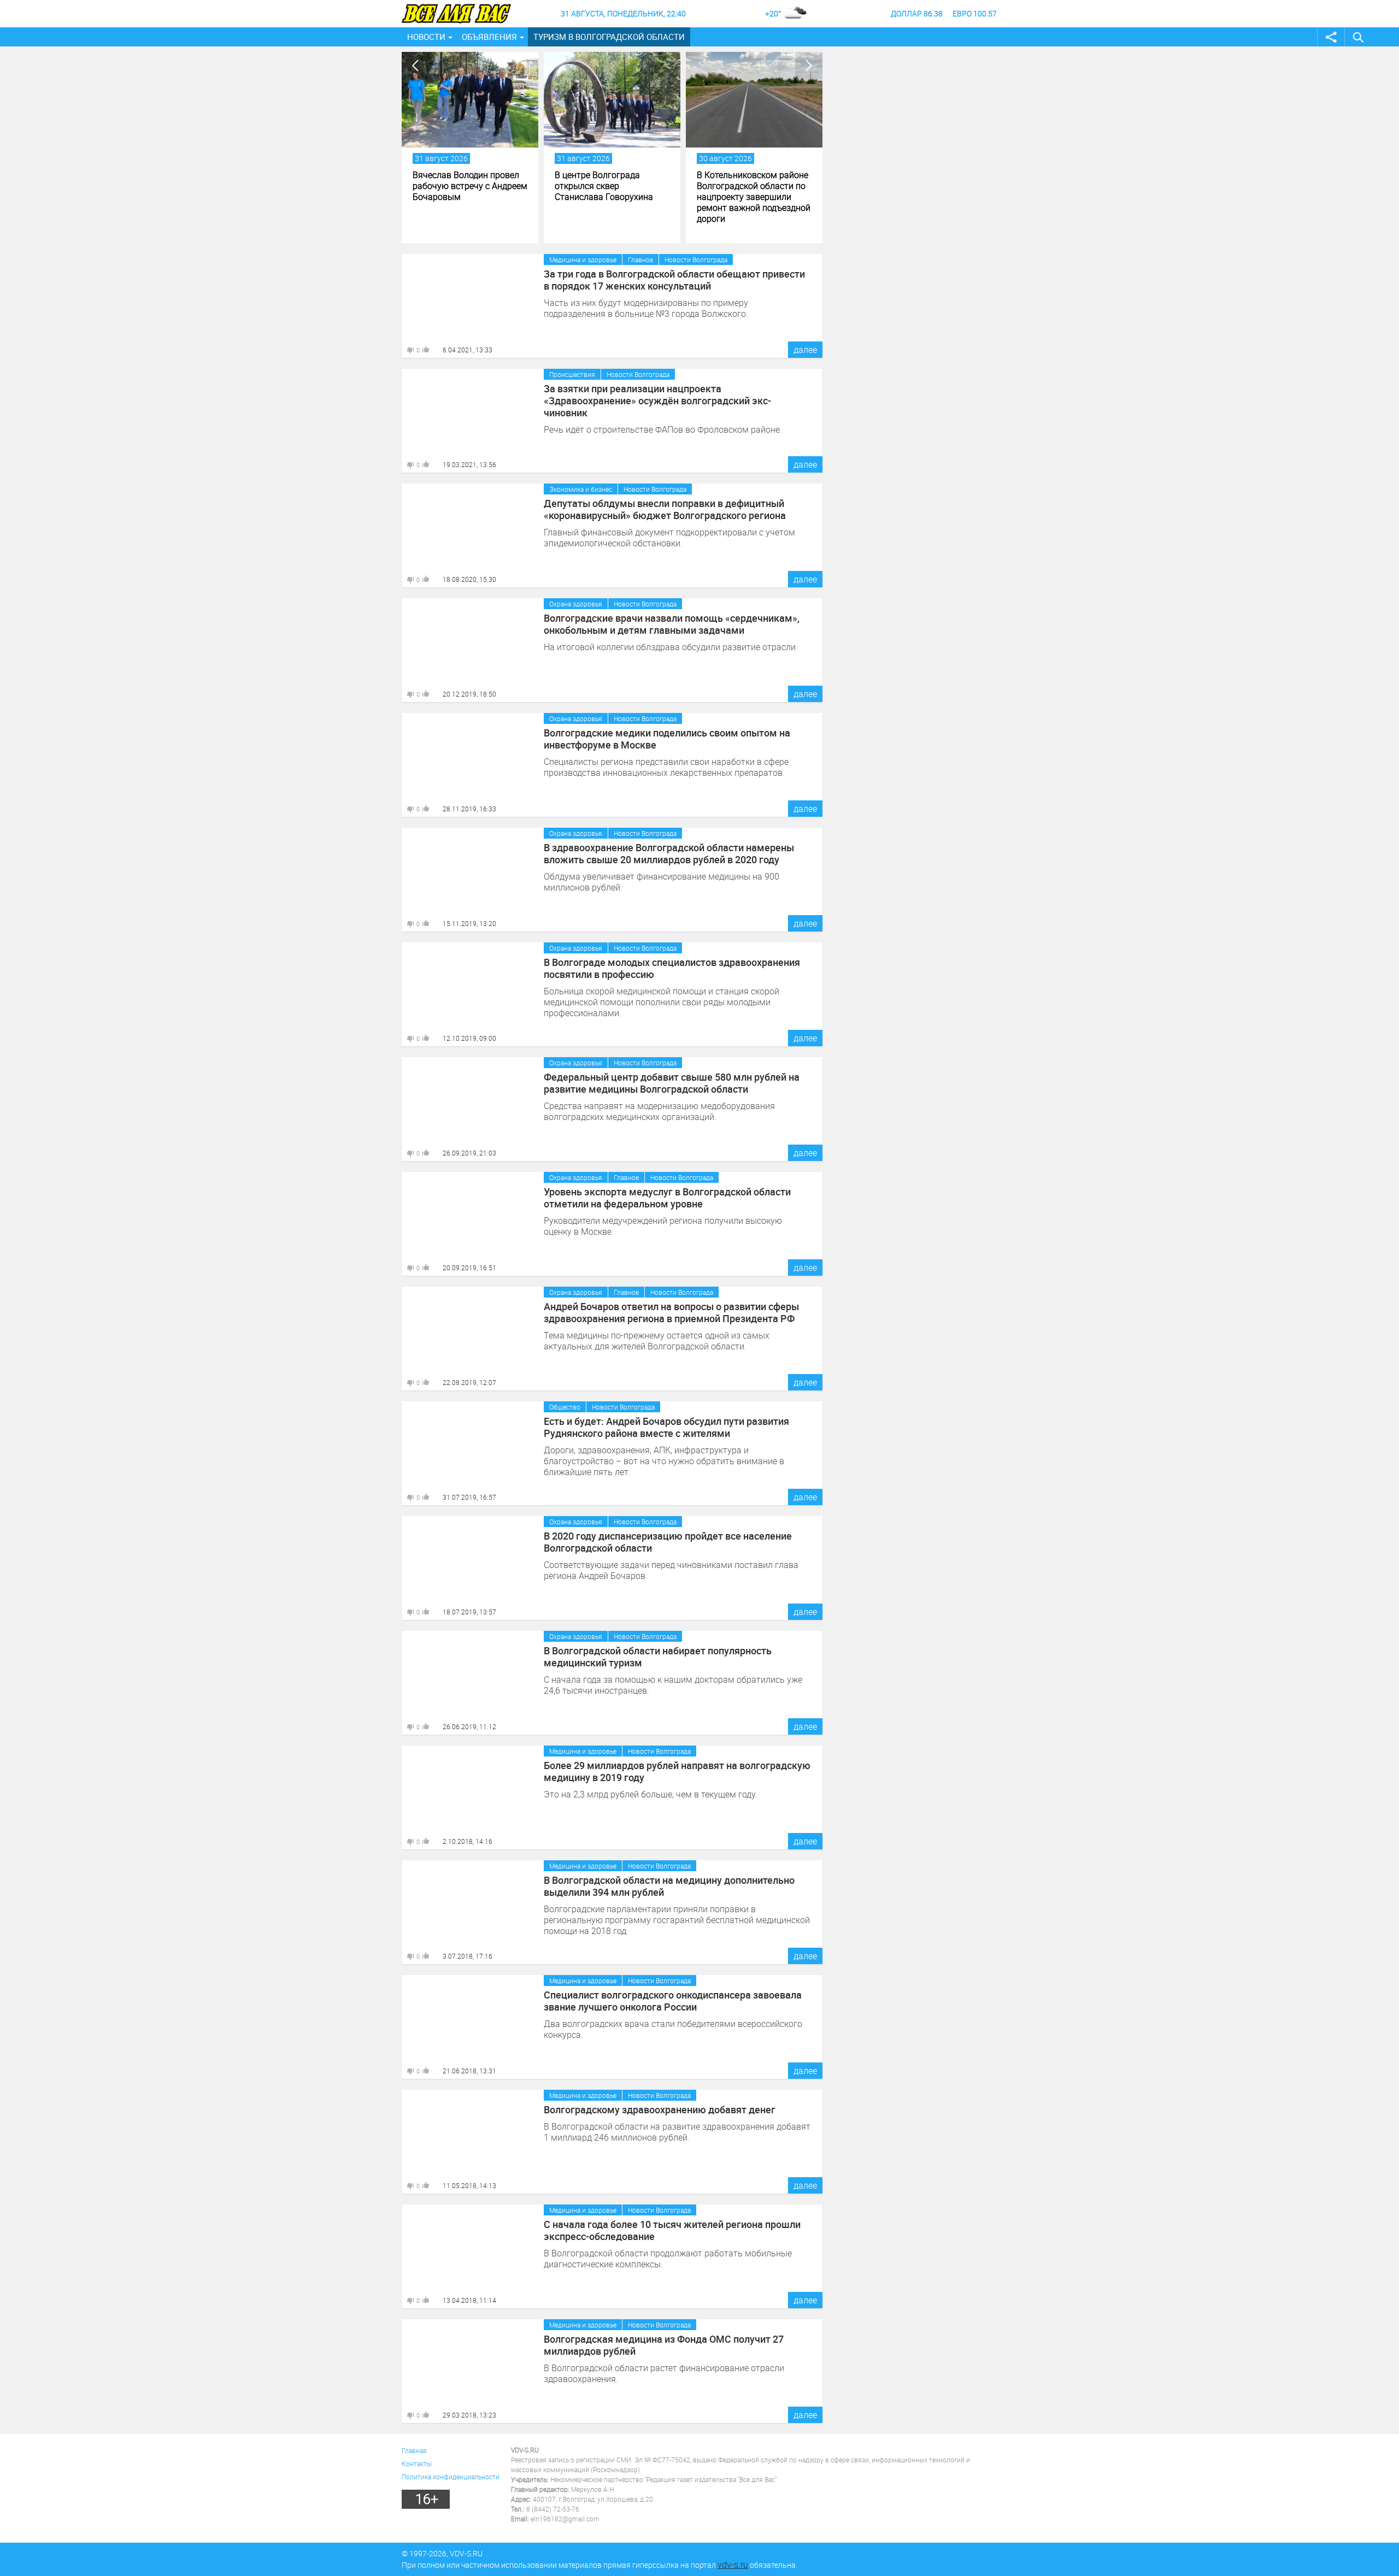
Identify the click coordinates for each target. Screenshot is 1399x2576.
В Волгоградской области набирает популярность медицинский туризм (658, 1657)
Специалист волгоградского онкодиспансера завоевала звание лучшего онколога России (673, 2001)
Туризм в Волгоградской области (609, 37)
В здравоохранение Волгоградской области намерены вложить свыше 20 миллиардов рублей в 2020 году (669, 853)
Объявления (489, 37)
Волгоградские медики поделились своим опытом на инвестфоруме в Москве (667, 739)
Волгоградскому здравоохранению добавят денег (660, 2109)
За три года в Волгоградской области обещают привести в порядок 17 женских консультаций (674, 280)
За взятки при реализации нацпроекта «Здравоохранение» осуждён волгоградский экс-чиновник (657, 400)
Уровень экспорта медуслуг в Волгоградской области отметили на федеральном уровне (667, 1198)
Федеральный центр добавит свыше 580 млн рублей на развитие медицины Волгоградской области (672, 1083)
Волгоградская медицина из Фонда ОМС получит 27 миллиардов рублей (664, 2345)
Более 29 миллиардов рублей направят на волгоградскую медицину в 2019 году (677, 1771)
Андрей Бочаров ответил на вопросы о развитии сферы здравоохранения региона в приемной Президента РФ (671, 1312)
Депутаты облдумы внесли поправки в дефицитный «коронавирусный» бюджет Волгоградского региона (665, 509)
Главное (640, 260)
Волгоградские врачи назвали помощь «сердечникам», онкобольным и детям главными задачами (672, 624)
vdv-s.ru (733, 2565)
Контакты (417, 2463)
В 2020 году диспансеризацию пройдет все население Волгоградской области (668, 1542)
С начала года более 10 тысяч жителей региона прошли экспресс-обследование (672, 2230)
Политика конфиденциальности (451, 2477)
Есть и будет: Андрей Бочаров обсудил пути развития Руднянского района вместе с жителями (666, 1427)
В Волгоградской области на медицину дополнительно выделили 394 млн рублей (669, 1886)
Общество (565, 1407)
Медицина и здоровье (583, 260)
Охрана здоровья (576, 604)
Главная (414, 2450)
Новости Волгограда (696, 260)
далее (805, 350)
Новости (426, 37)
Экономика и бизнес (581, 489)
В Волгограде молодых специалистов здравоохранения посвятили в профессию (672, 968)
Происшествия (572, 374)
